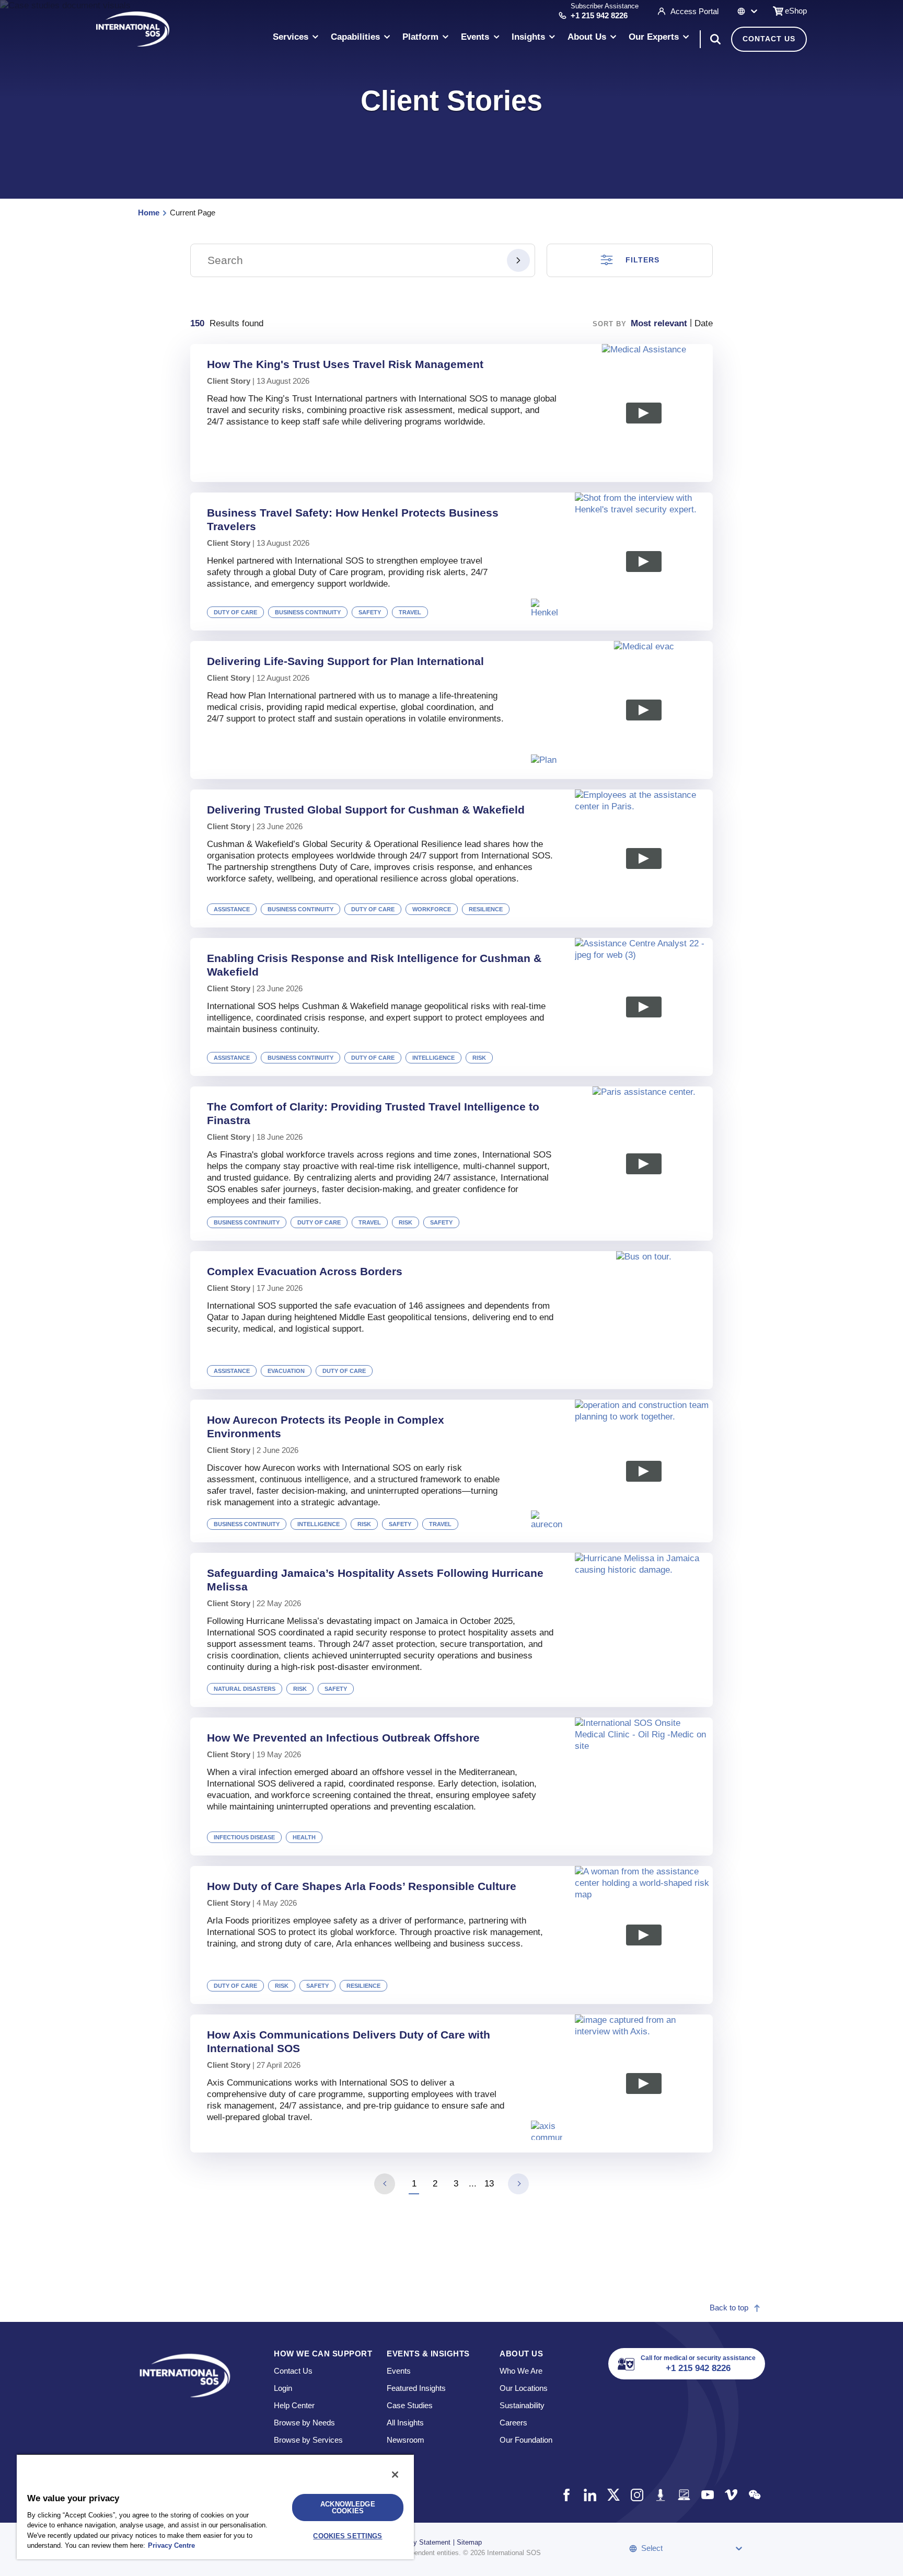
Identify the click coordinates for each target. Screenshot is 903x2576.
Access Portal (694, 11)
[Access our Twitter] (613, 2495)
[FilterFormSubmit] (518, 260)
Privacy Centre (171, 2545)
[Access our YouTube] (707, 2495)
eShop (796, 11)
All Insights (405, 2423)
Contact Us (769, 39)
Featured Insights (416, 2388)
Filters (642, 260)
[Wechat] (754, 2495)
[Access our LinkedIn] (590, 2495)
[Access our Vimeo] (731, 2495)
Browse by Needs (304, 2423)
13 (489, 2184)
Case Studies (410, 2405)
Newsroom (406, 2440)
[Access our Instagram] (637, 2495)
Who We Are (521, 2371)
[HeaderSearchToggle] (715, 39)
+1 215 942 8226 (599, 15)
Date (704, 323)
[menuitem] (296, 39)
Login (283, 2388)
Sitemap (469, 2542)
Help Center (294, 2405)
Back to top (729, 2308)
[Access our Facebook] (566, 2495)
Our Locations (524, 2388)
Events (399, 2371)
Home (149, 213)
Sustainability (522, 2405)
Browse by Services (308, 2440)
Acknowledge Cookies (348, 2508)
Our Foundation (526, 2440)
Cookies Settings (348, 2536)
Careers (513, 2423)
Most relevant (659, 323)
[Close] (395, 2475)
